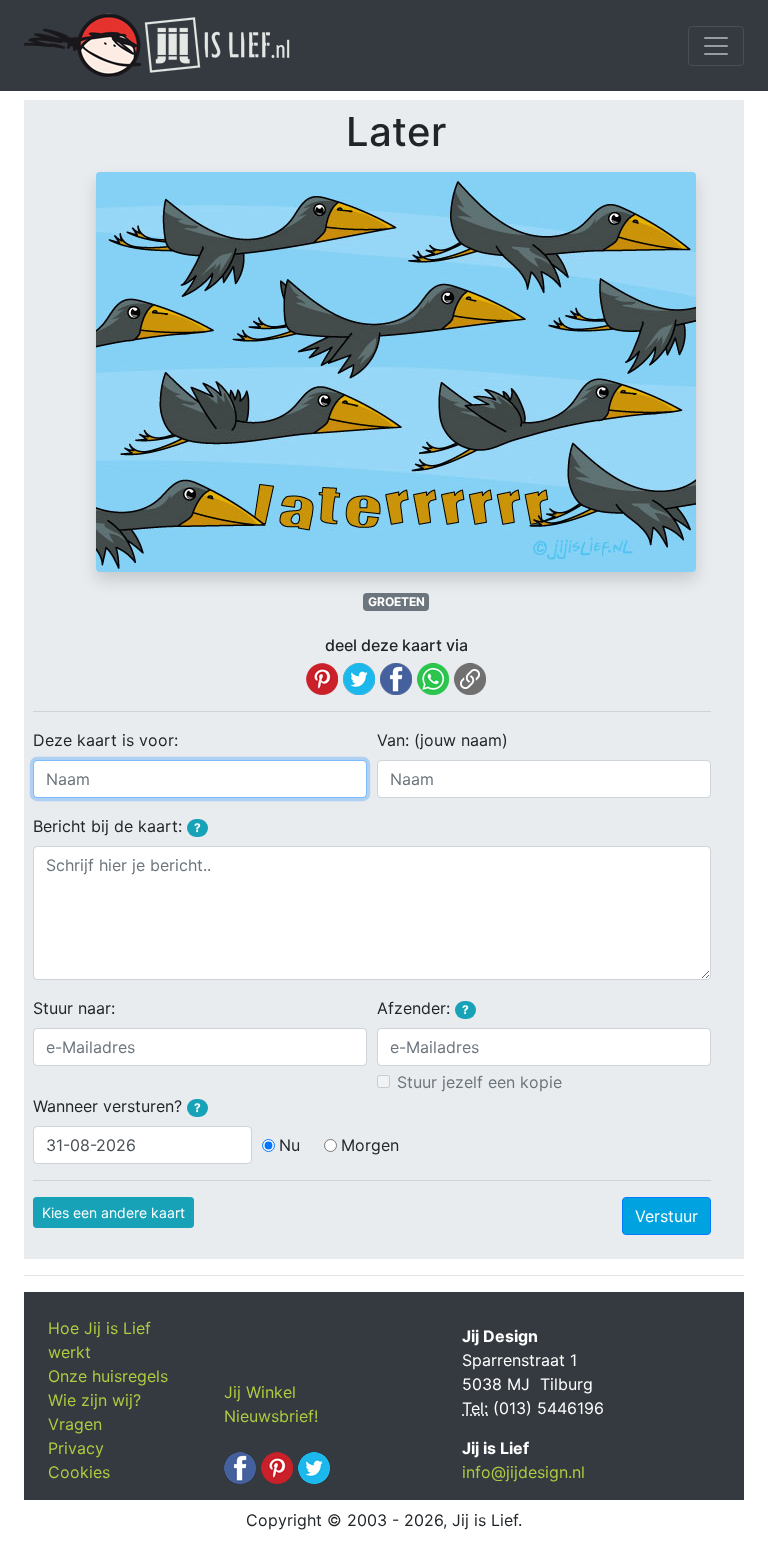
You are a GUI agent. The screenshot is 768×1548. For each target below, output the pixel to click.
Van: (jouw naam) (442, 740)
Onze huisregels (108, 1376)
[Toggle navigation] (716, 46)
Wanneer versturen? (117, 1106)
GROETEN (396, 601)
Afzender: (423, 1008)
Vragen (75, 1424)
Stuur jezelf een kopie (479, 1082)
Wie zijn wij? (94, 1400)
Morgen (370, 1145)
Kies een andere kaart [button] (113, 1212)
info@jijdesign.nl (523, 1472)
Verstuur (666, 1216)
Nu (289, 1145)
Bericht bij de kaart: (117, 826)
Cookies (79, 1472)
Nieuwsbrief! (271, 1416)
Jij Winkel (260, 1392)
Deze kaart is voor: (105, 740)
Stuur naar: (74, 1008)
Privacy (76, 1448)
